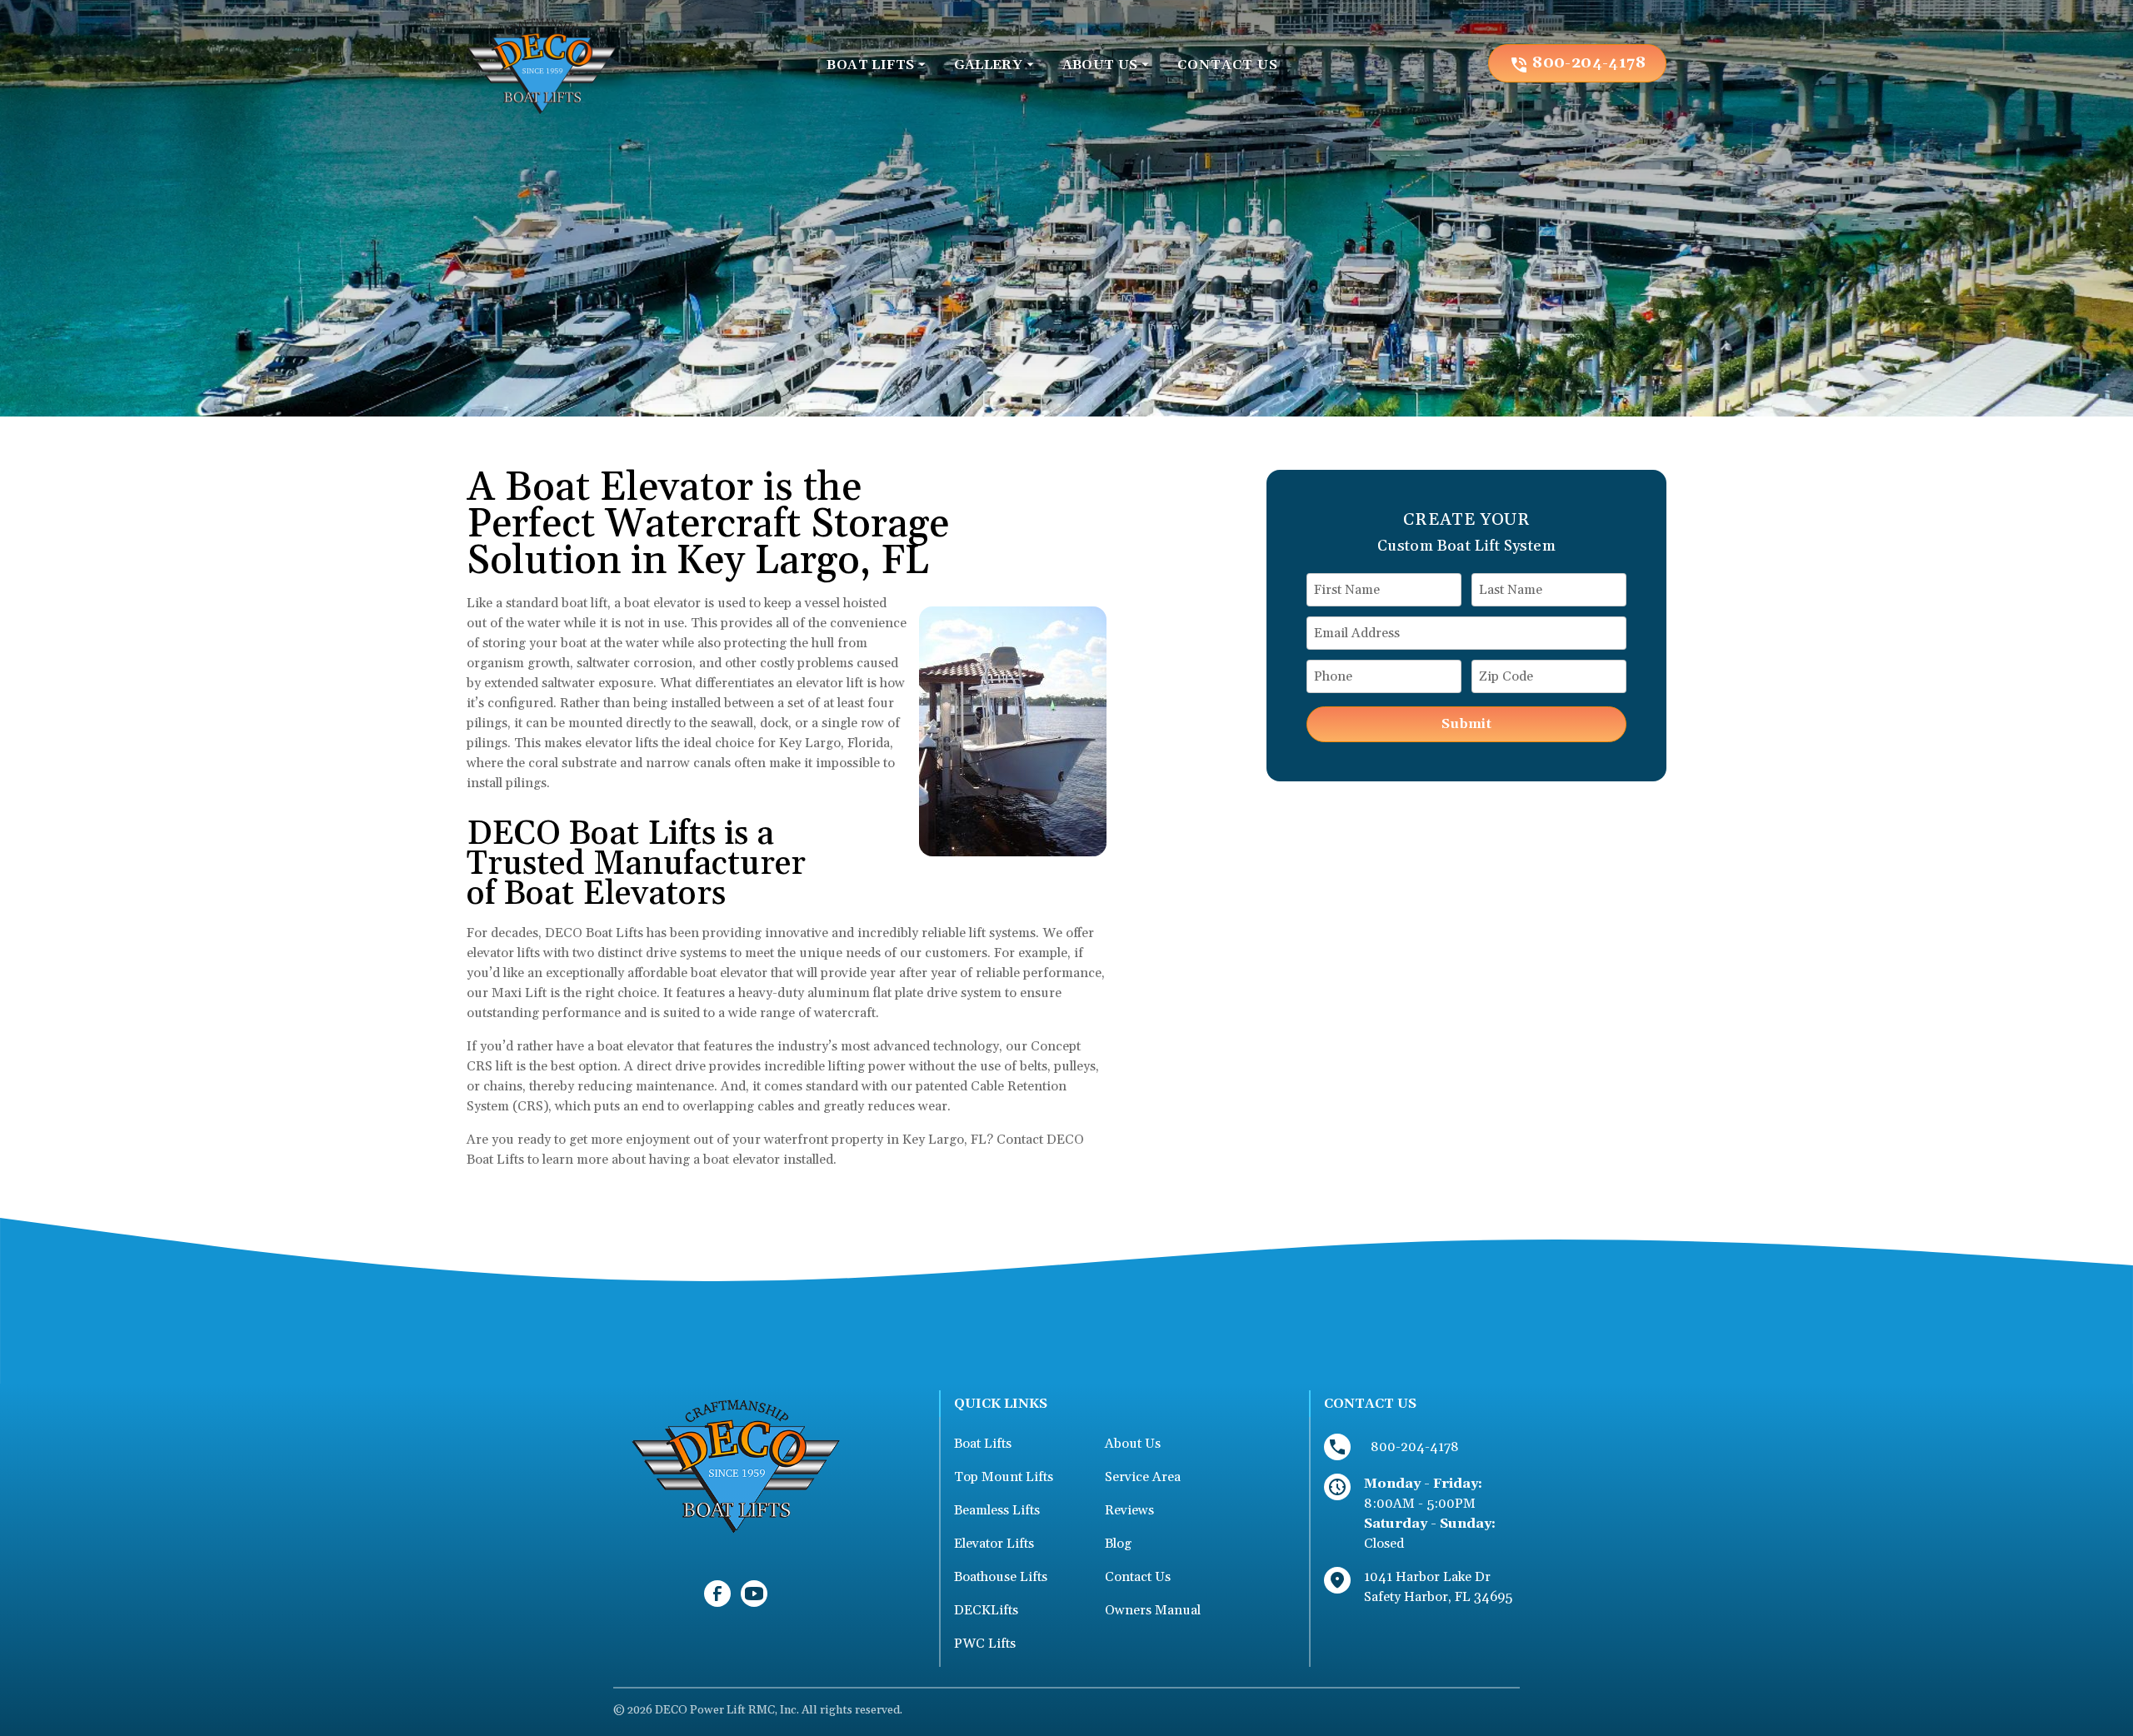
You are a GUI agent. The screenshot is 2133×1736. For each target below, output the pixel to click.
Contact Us (1138, 1577)
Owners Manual (1153, 1610)
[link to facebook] (717, 1594)
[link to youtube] (754, 1594)
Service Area (1143, 1477)
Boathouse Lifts (1001, 1577)
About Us (1133, 1444)
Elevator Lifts (994, 1544)
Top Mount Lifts (1004, 1477)
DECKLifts (986, 1610)
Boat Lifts (983, 1444)
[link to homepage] (542, 63)
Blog (1118, 1544)
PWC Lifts (985, 1644)
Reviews (1129, 1510)
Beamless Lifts (997, 1510)
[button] (877, 65)
